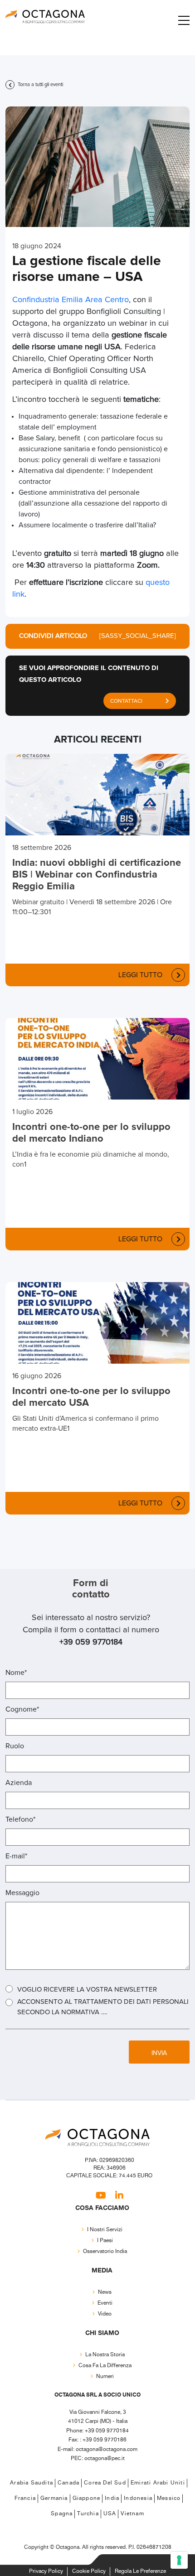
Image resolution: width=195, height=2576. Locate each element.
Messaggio (22, 1893)
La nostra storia (105, 2355)
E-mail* (16, 1856)
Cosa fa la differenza (105, 2366)
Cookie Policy (89, 2571)
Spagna (62, 2514)
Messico (169, 2498)
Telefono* (20, 1819)
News (105, 2292)
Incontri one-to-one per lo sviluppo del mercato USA (91, 1397)
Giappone (87, 2498)
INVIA (159, 2053)
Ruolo (15, 1746)
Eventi (105, 2303)
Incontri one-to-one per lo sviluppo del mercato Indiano (91, 1133)
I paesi (105, 2241)
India (112, 2498)
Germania (54, 2498)
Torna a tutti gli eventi (40, 84)
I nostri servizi (105, 2230)
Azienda (19, 1783)
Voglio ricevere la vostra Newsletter (87, 1990)
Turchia (88, 2514)
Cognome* (22, 1709)
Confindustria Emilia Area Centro (71, 300)
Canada (68, 2483)
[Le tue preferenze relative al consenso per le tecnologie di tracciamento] (179, 2560)
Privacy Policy (46, 2571)
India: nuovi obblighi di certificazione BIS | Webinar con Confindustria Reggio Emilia (97, 875)
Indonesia (138, 2498)
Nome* (16, 1673)
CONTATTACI (126, 701)
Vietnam (132, 2514)
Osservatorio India (105, 2251)
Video (105, 2314)
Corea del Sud (105, 2483)
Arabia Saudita (32, 2483)
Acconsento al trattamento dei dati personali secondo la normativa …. (103, 2007)
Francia (25, 2498)
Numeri (105, 2376)
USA (110, 2514)
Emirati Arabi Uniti (158, 2483)
